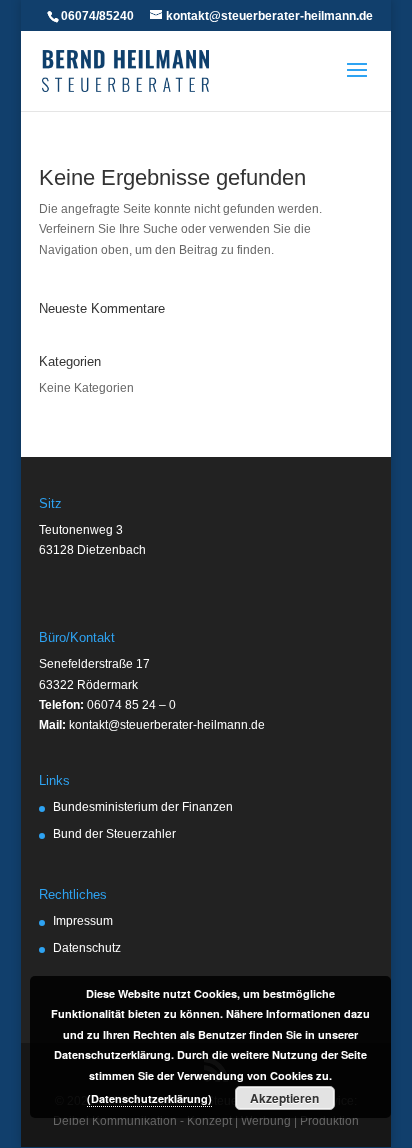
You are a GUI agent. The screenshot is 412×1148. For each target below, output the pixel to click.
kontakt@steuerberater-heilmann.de (167, 725)
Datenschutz (87, 948)
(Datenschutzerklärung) (149, 1098)
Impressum (83, 921)
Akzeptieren (284, 1098)
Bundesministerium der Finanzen (143, 807)
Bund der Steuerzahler (114, 834)
